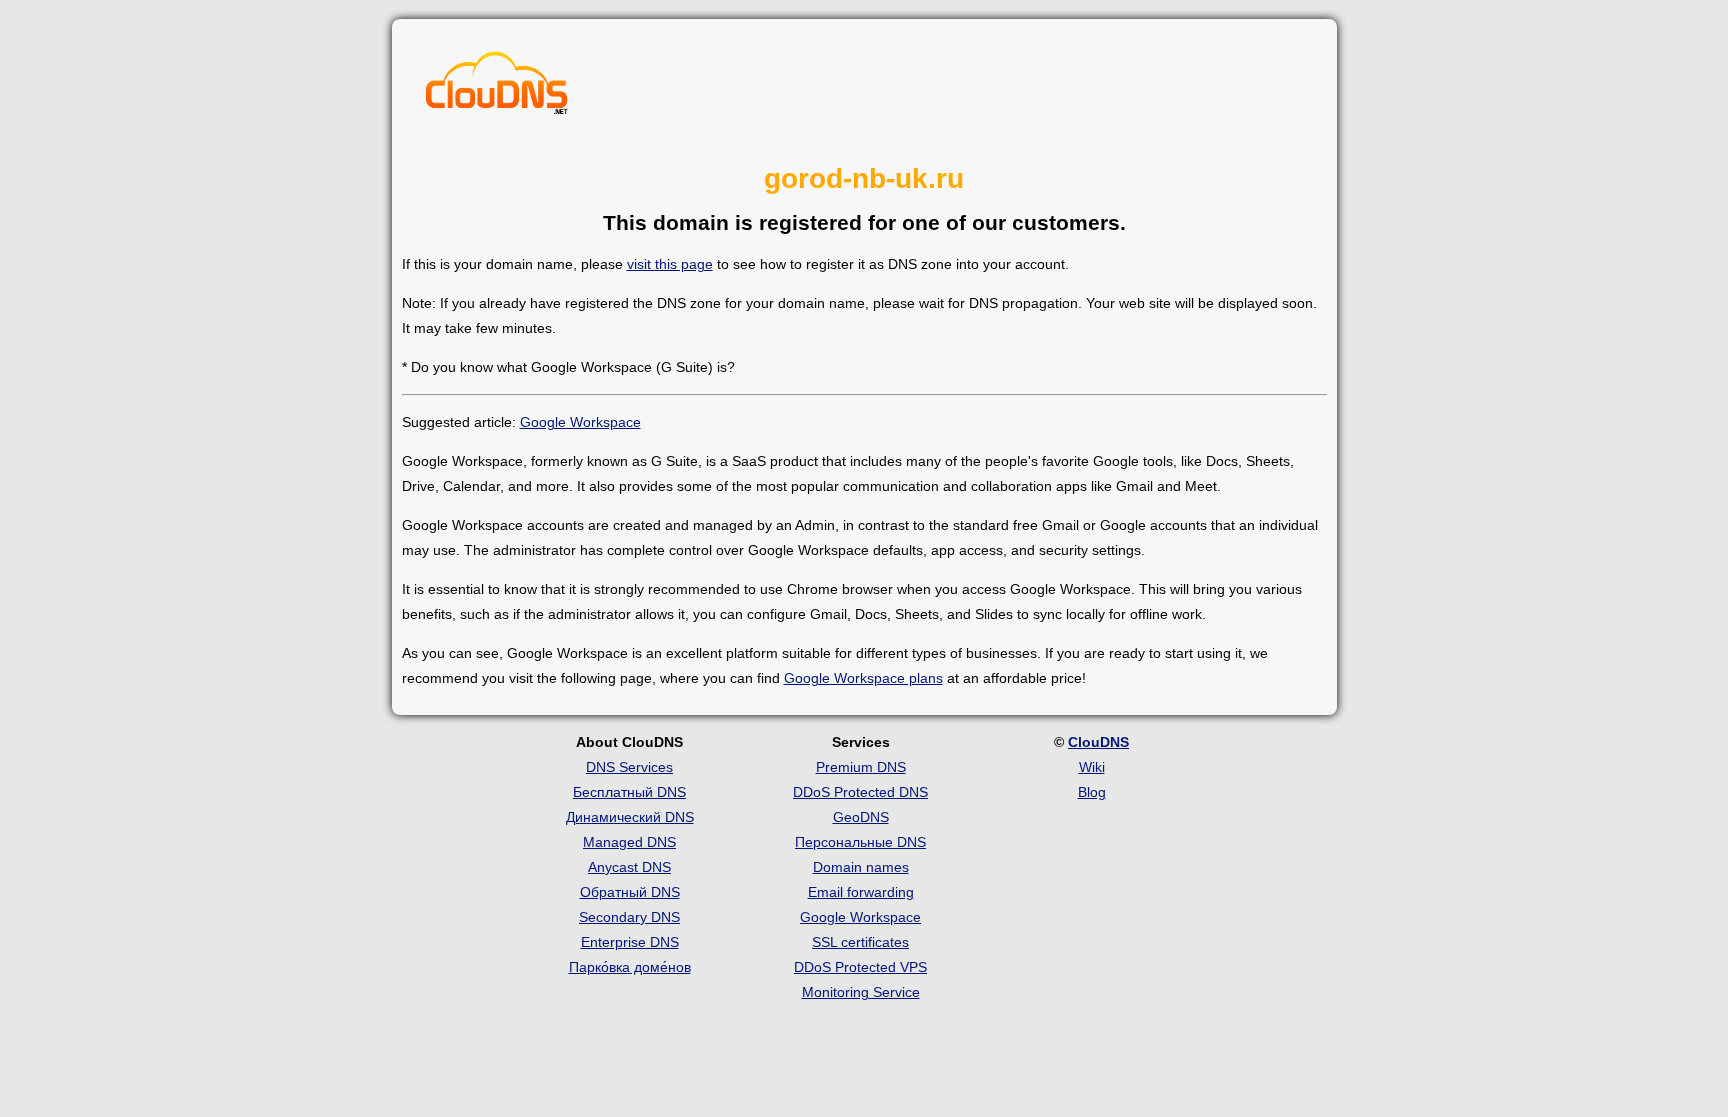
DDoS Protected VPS (860, 967)
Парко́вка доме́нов (630, 967)
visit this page (670, 264)
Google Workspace (580, 422)
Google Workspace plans (863, 678)
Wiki (1092, 767)
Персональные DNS (860, 842)
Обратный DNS (630, 892)
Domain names (861, 867)
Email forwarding (861, 892)
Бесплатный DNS (629, 792)
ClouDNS (1098, 742)
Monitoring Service (861, 992)
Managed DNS (629, 842)
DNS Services (629, 767)
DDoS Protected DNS (860, 792)
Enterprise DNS (630, 942)
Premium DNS (861, 767)
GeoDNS (861, 817)
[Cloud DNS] (497, 88)
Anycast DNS (629, 867)
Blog (1092, 792)
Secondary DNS (629, 917)
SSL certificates (860, 942)
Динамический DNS (630, 817)
